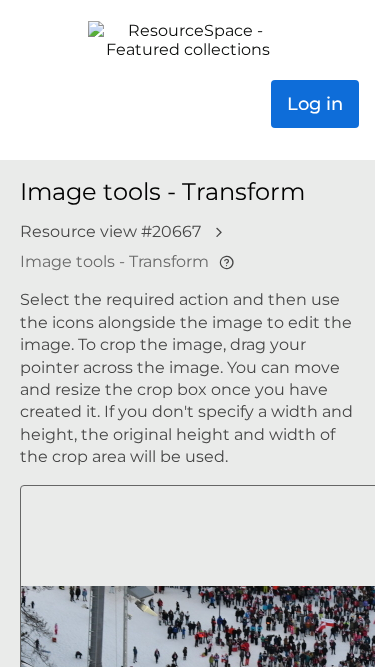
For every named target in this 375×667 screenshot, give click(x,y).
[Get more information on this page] (226, 262)
